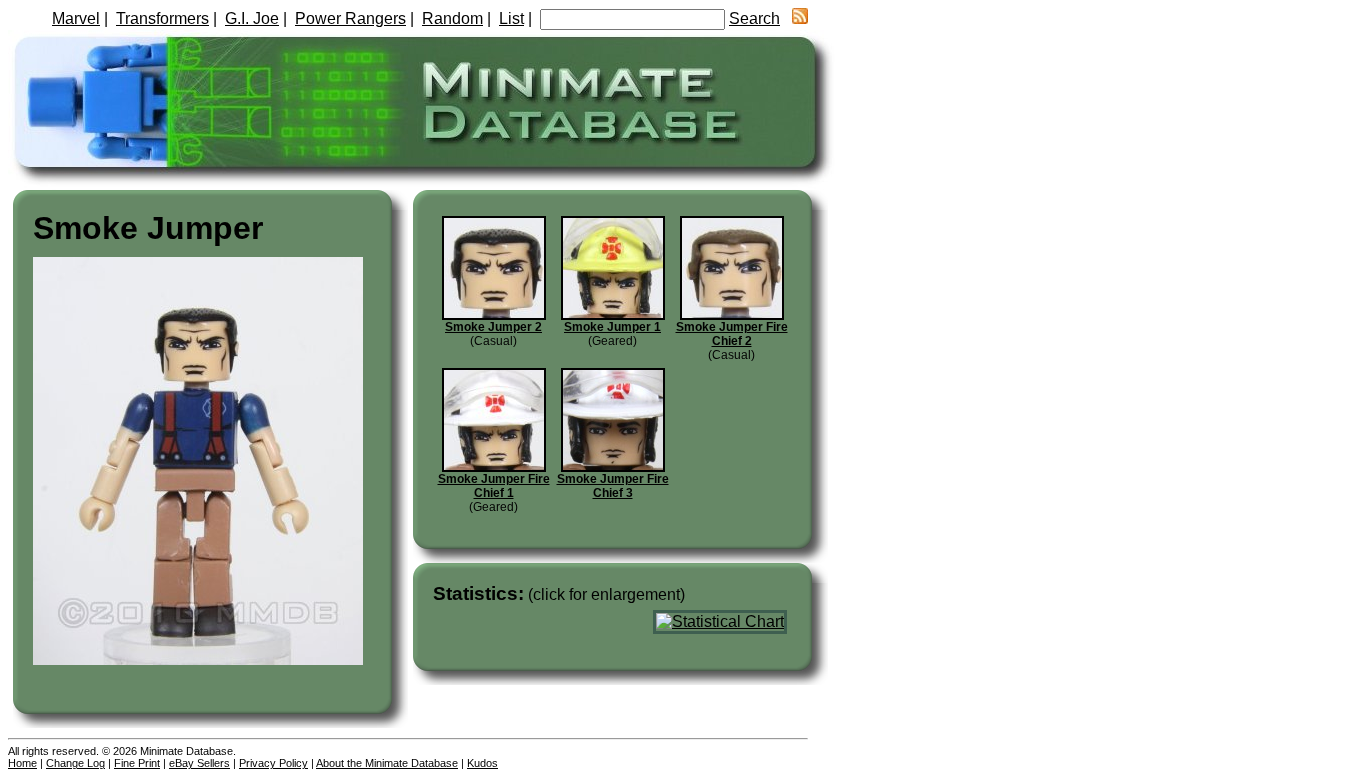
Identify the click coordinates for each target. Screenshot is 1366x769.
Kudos (482, 763)
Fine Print (137, 763)
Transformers (162, 18)
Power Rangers (350, 18)
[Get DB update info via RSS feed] (800, 18)
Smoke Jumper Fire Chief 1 (494, 486)
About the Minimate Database (387, 763)
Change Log (75, 763)
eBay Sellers (199, 763)
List (511, 18)
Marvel (76, 18)
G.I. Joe (252, 18)
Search (754, 18)
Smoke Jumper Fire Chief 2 (732, 334)
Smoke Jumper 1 (612, 327)
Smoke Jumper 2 (493, 327)
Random (452, 18)
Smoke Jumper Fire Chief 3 (613, 486)
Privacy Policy (273, 763)
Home (22, 763)
